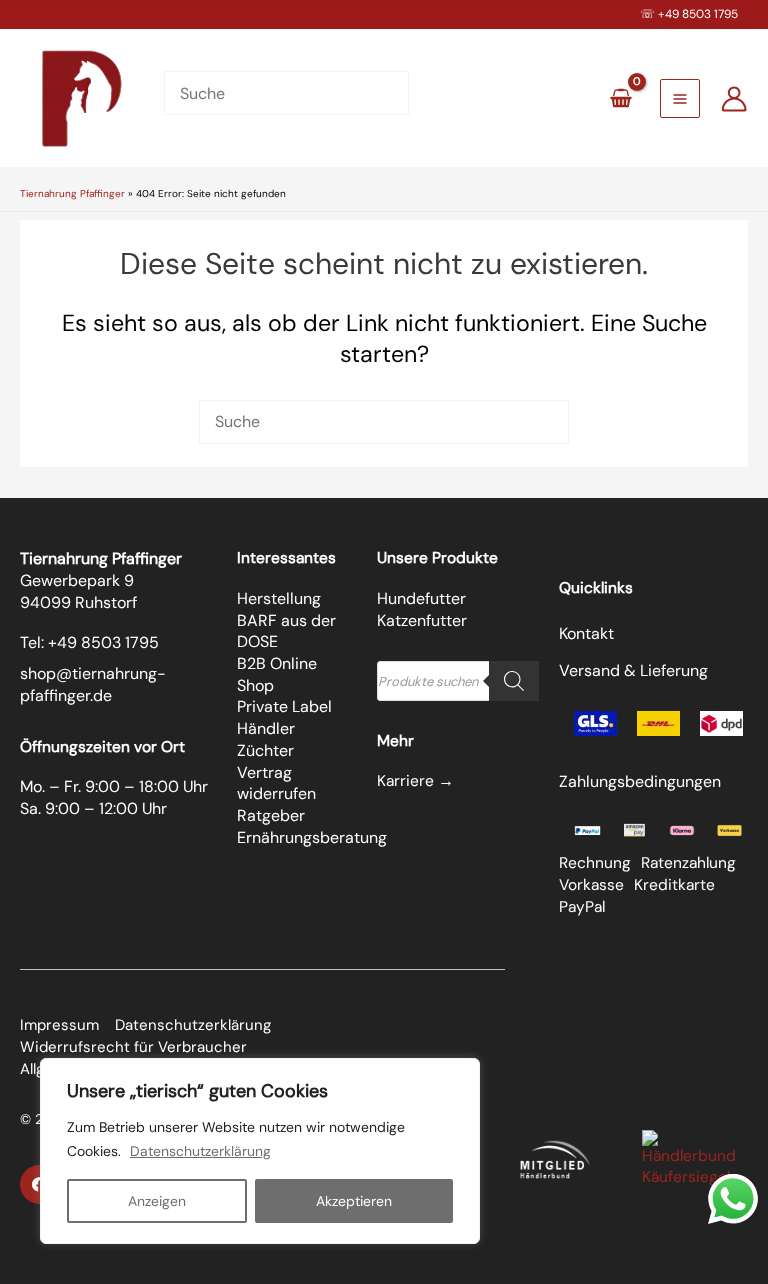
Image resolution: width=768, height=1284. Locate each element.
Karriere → (415, 781)
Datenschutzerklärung (200, 1151)
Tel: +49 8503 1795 (89, 642)
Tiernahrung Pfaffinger (72, 193)
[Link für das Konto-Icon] (734, 99)
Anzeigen (157, 1201)
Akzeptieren (354, 1201)
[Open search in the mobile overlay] (458, 681)
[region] (260, 1151)
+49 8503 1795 (698, 14)
